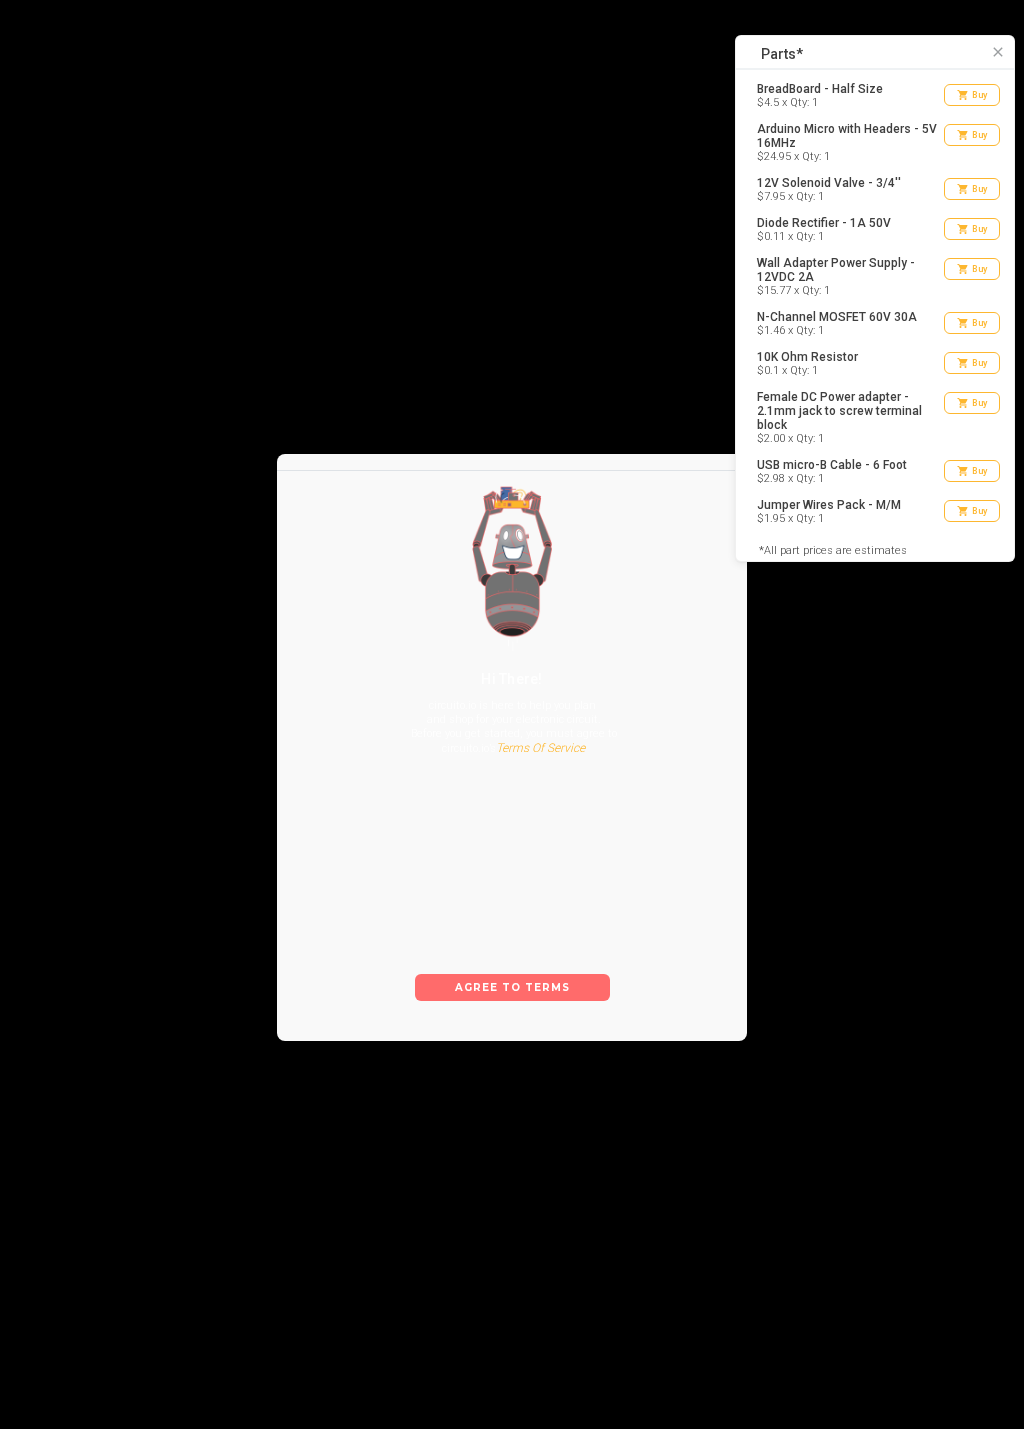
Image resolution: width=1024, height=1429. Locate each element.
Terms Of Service (540, 748)
